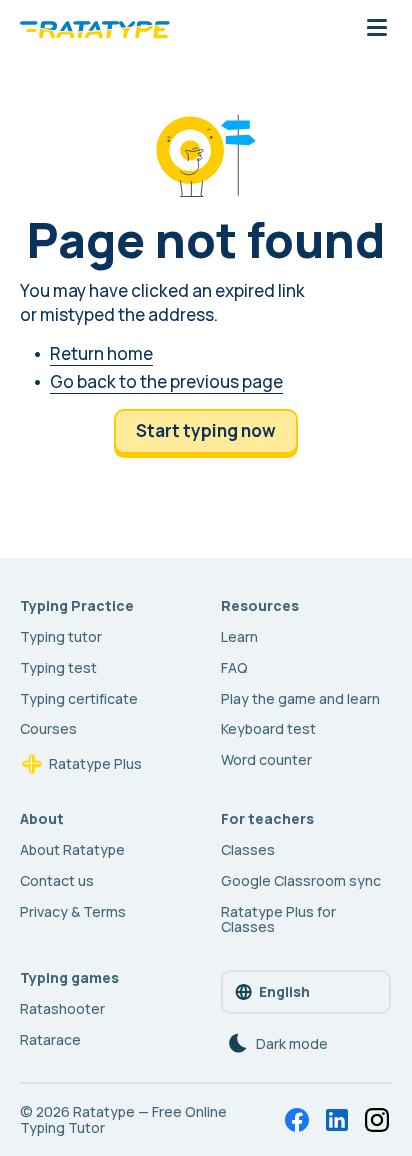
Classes (248, 849)
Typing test (58, 667)
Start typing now (206, 430)
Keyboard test (268, 728)
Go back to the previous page (166, 381)
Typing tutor (61, 636)
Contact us (57, 880)
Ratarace (50, 1039)
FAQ (234, 667)
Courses (48, 728)
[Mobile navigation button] (377, 29)
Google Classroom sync (301, 880)
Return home (101, 353)
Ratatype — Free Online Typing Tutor (123, 1119)
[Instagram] (377, 1120)
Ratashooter (62, 1008)
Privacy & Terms (73, 911)
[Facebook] (297, 1120)
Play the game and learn (300, 698)
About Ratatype (72, 849)
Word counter (266, 759)
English (284, 991)
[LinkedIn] (337, 1120)
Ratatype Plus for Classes (278, 919)
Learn (239, 636)
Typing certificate (79, 698)
